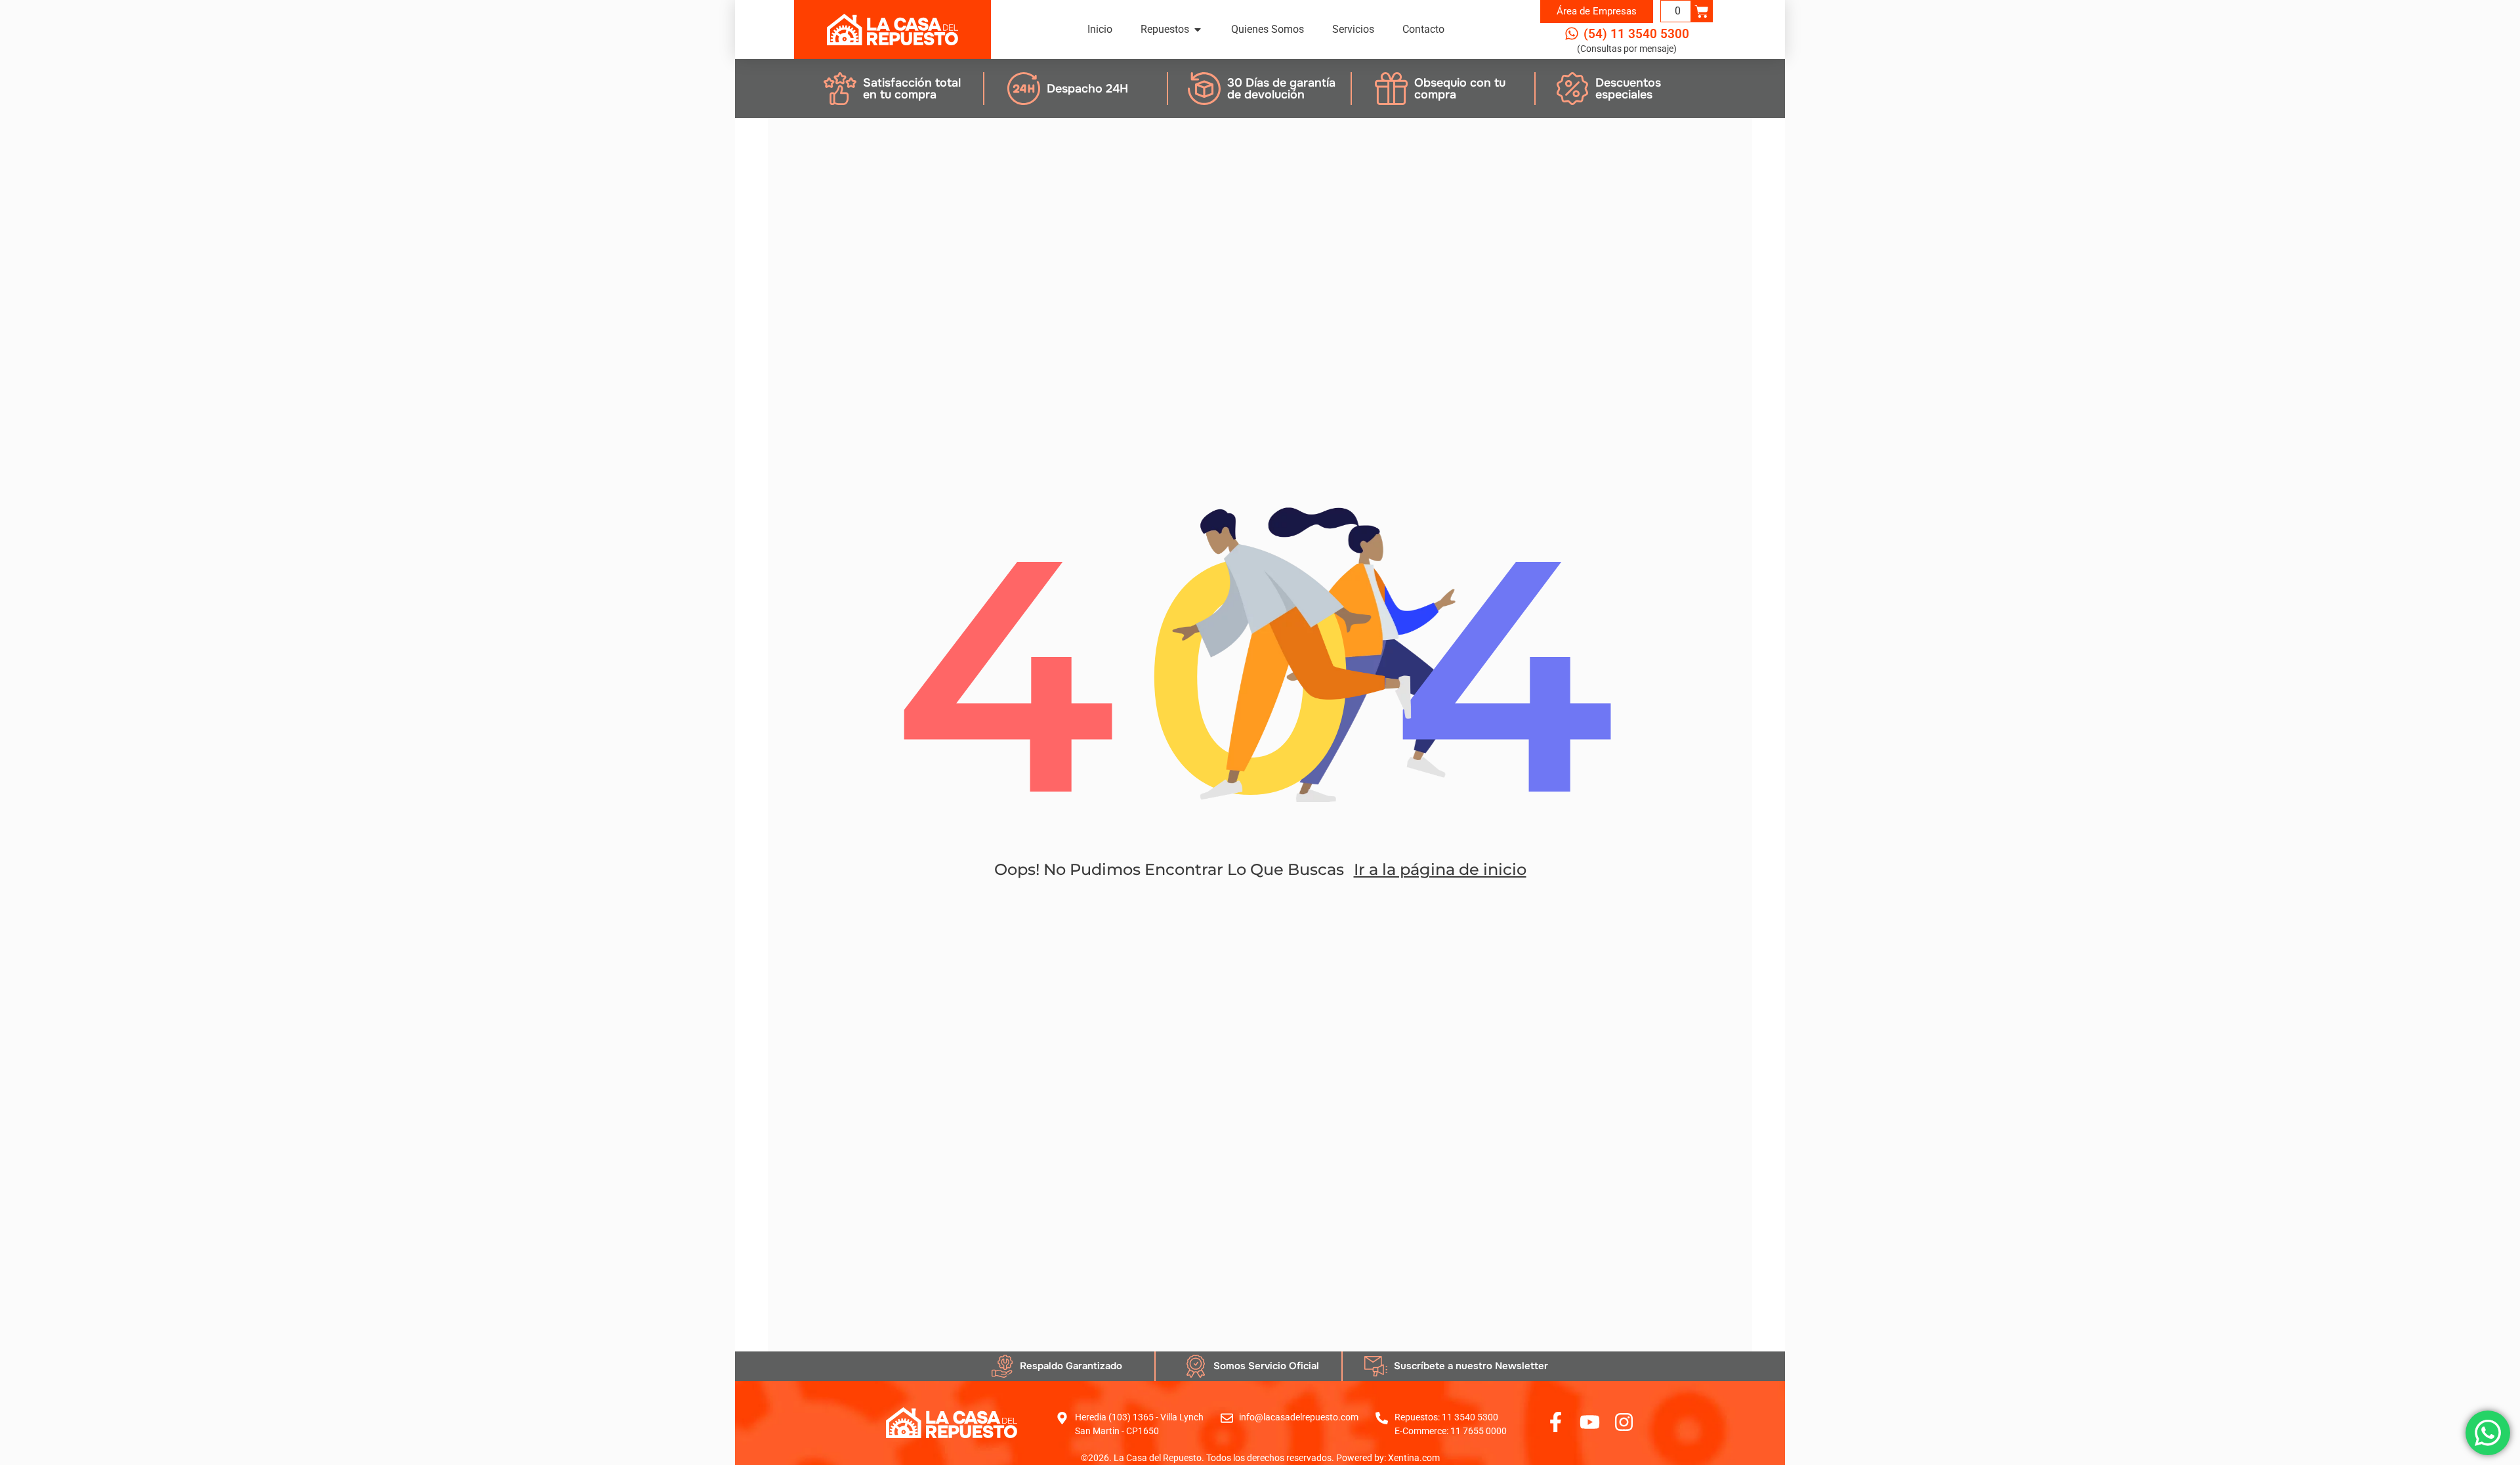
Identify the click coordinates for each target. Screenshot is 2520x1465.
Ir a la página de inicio (1440, 869)
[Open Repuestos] (1198, 30)
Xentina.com (1414, 1458)
